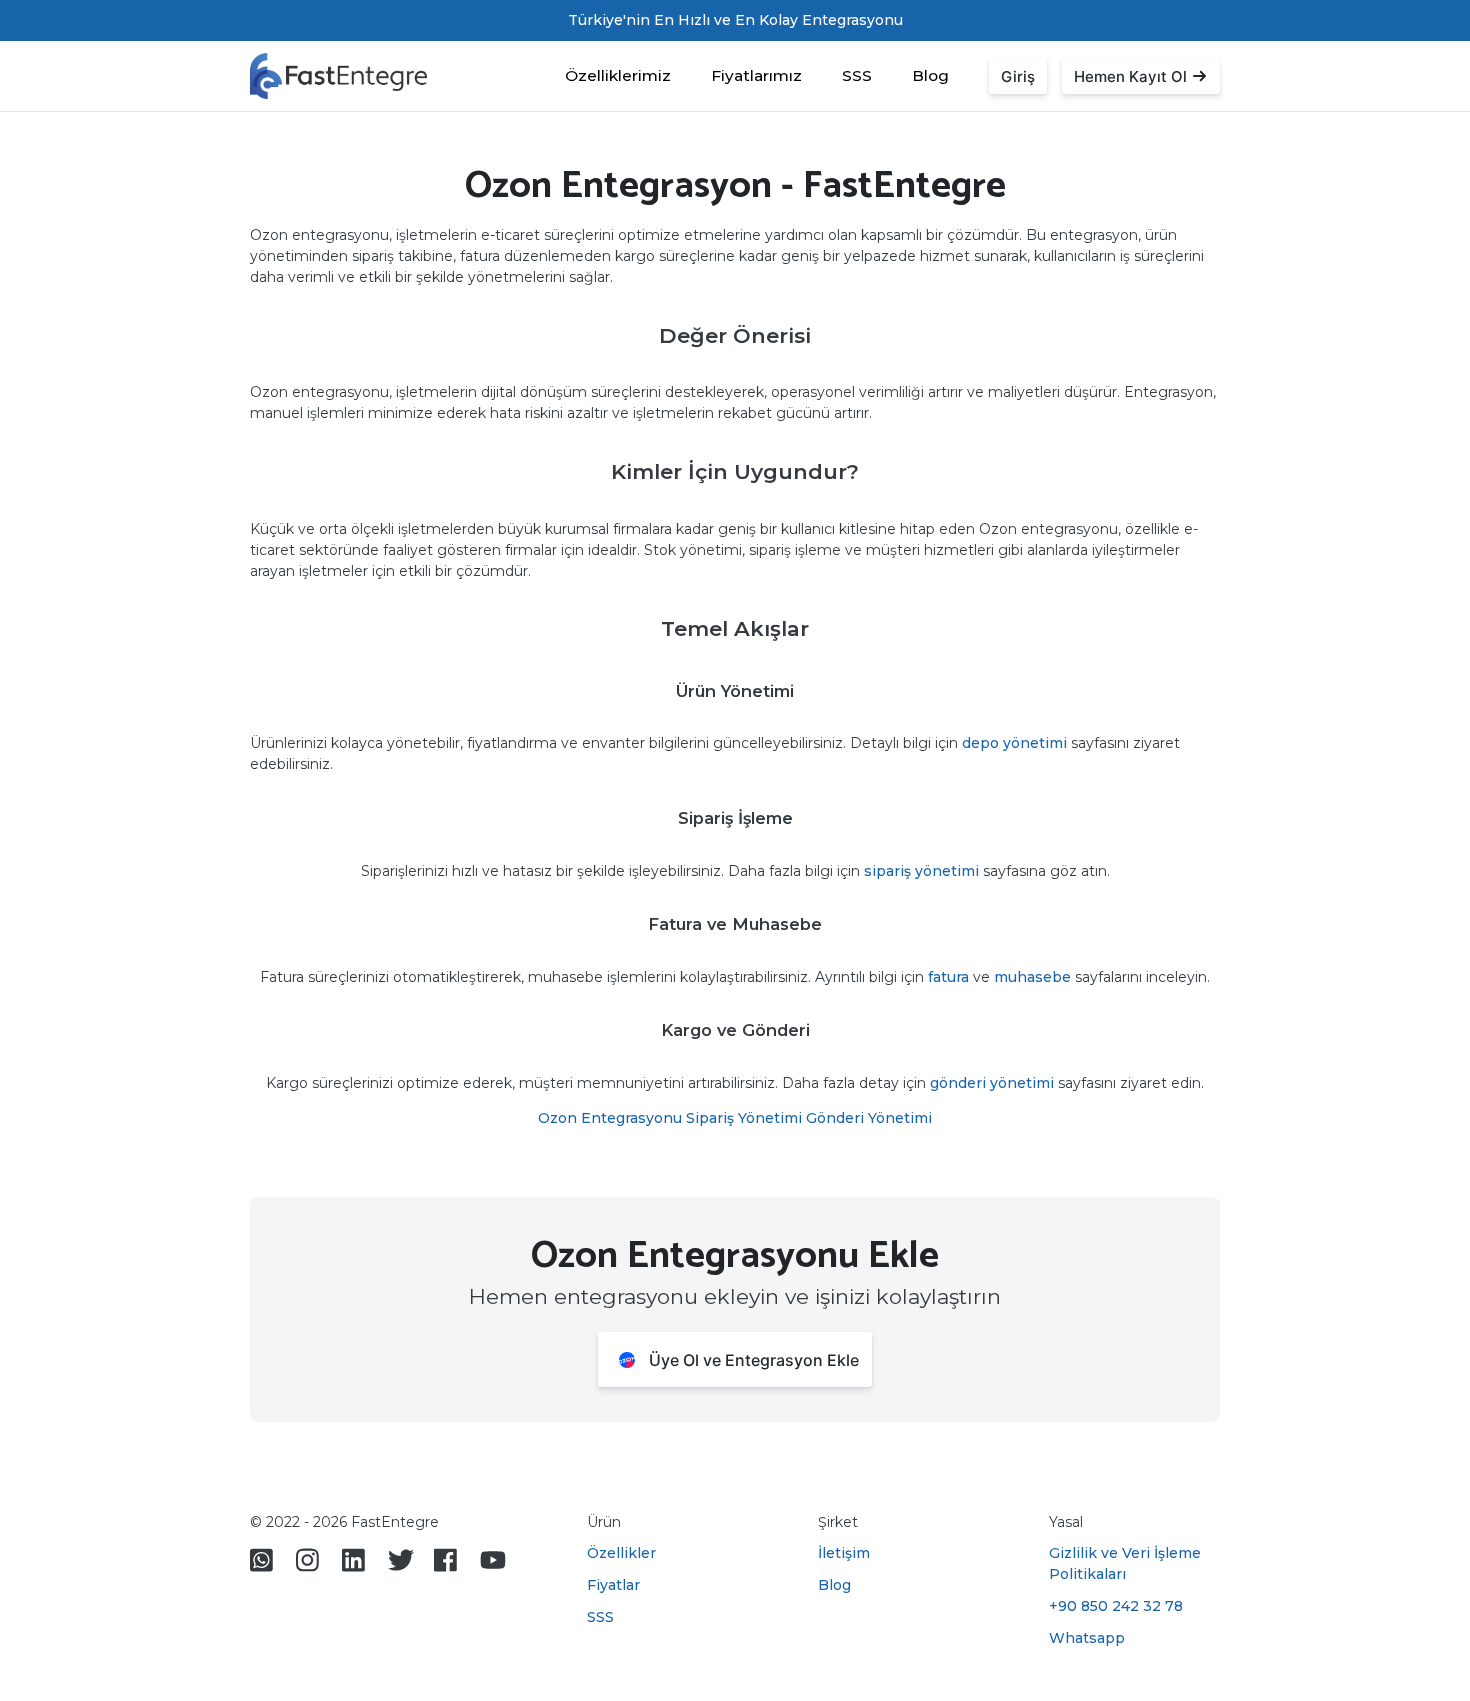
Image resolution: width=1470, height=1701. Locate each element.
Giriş (1018, 76)
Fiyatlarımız (756, 75)
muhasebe (1032, 977)
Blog (930, 75)
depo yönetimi (1014, 743)
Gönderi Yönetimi (869, 1118)
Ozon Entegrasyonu (610, 1118)
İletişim (844, 1553)
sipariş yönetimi (921, 871)
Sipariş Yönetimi (744, 1118)
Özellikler (621, 1553)
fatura (948, 977)
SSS (857, 75)
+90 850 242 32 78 (1116, 1606)
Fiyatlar (613, 1585)
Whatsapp (1087, 1638)
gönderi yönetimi (992, 1083)
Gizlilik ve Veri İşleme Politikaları (1125, 1563)
